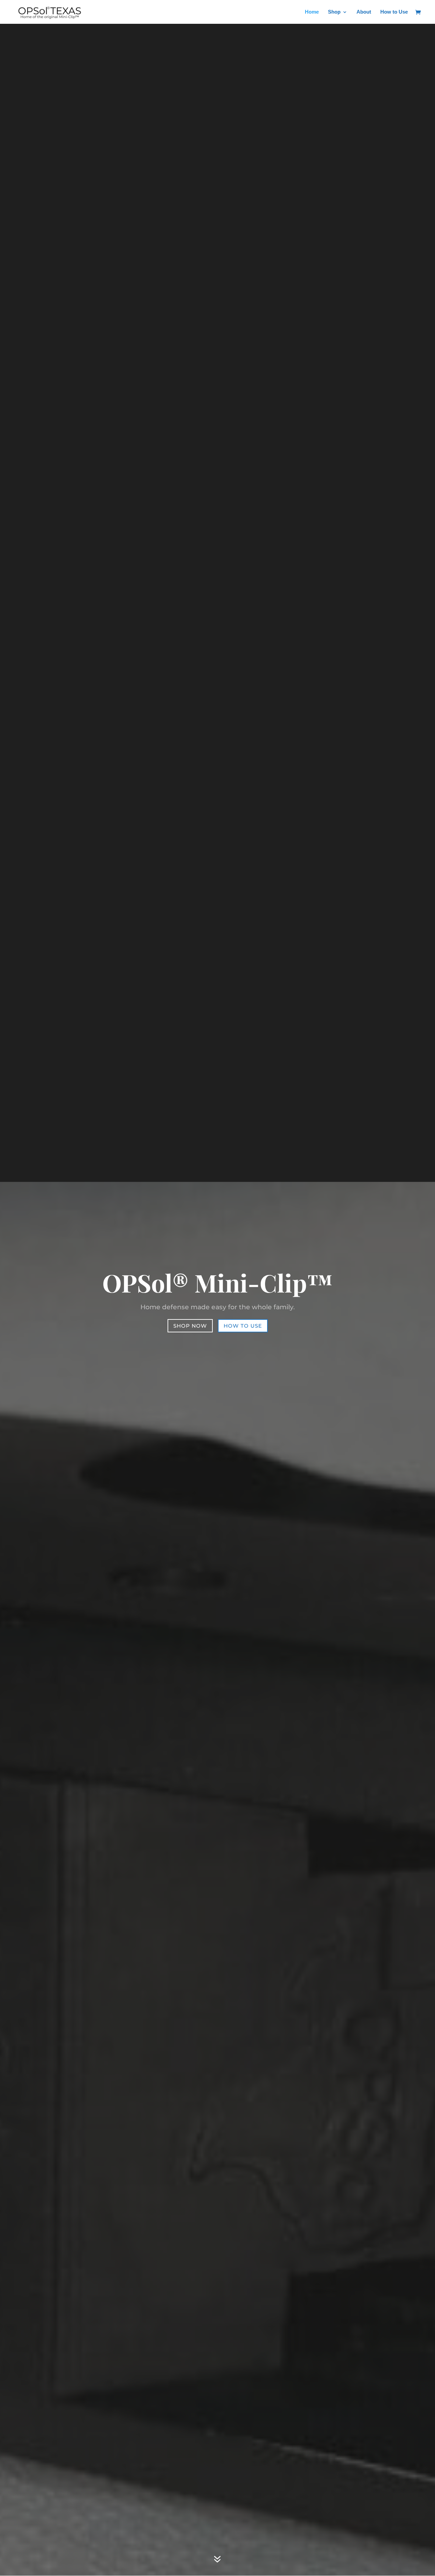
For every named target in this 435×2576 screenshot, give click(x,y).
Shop (334, 12)
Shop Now (190, 1326)
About (364, 12)
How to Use (394, 12)
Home (312, 12)
